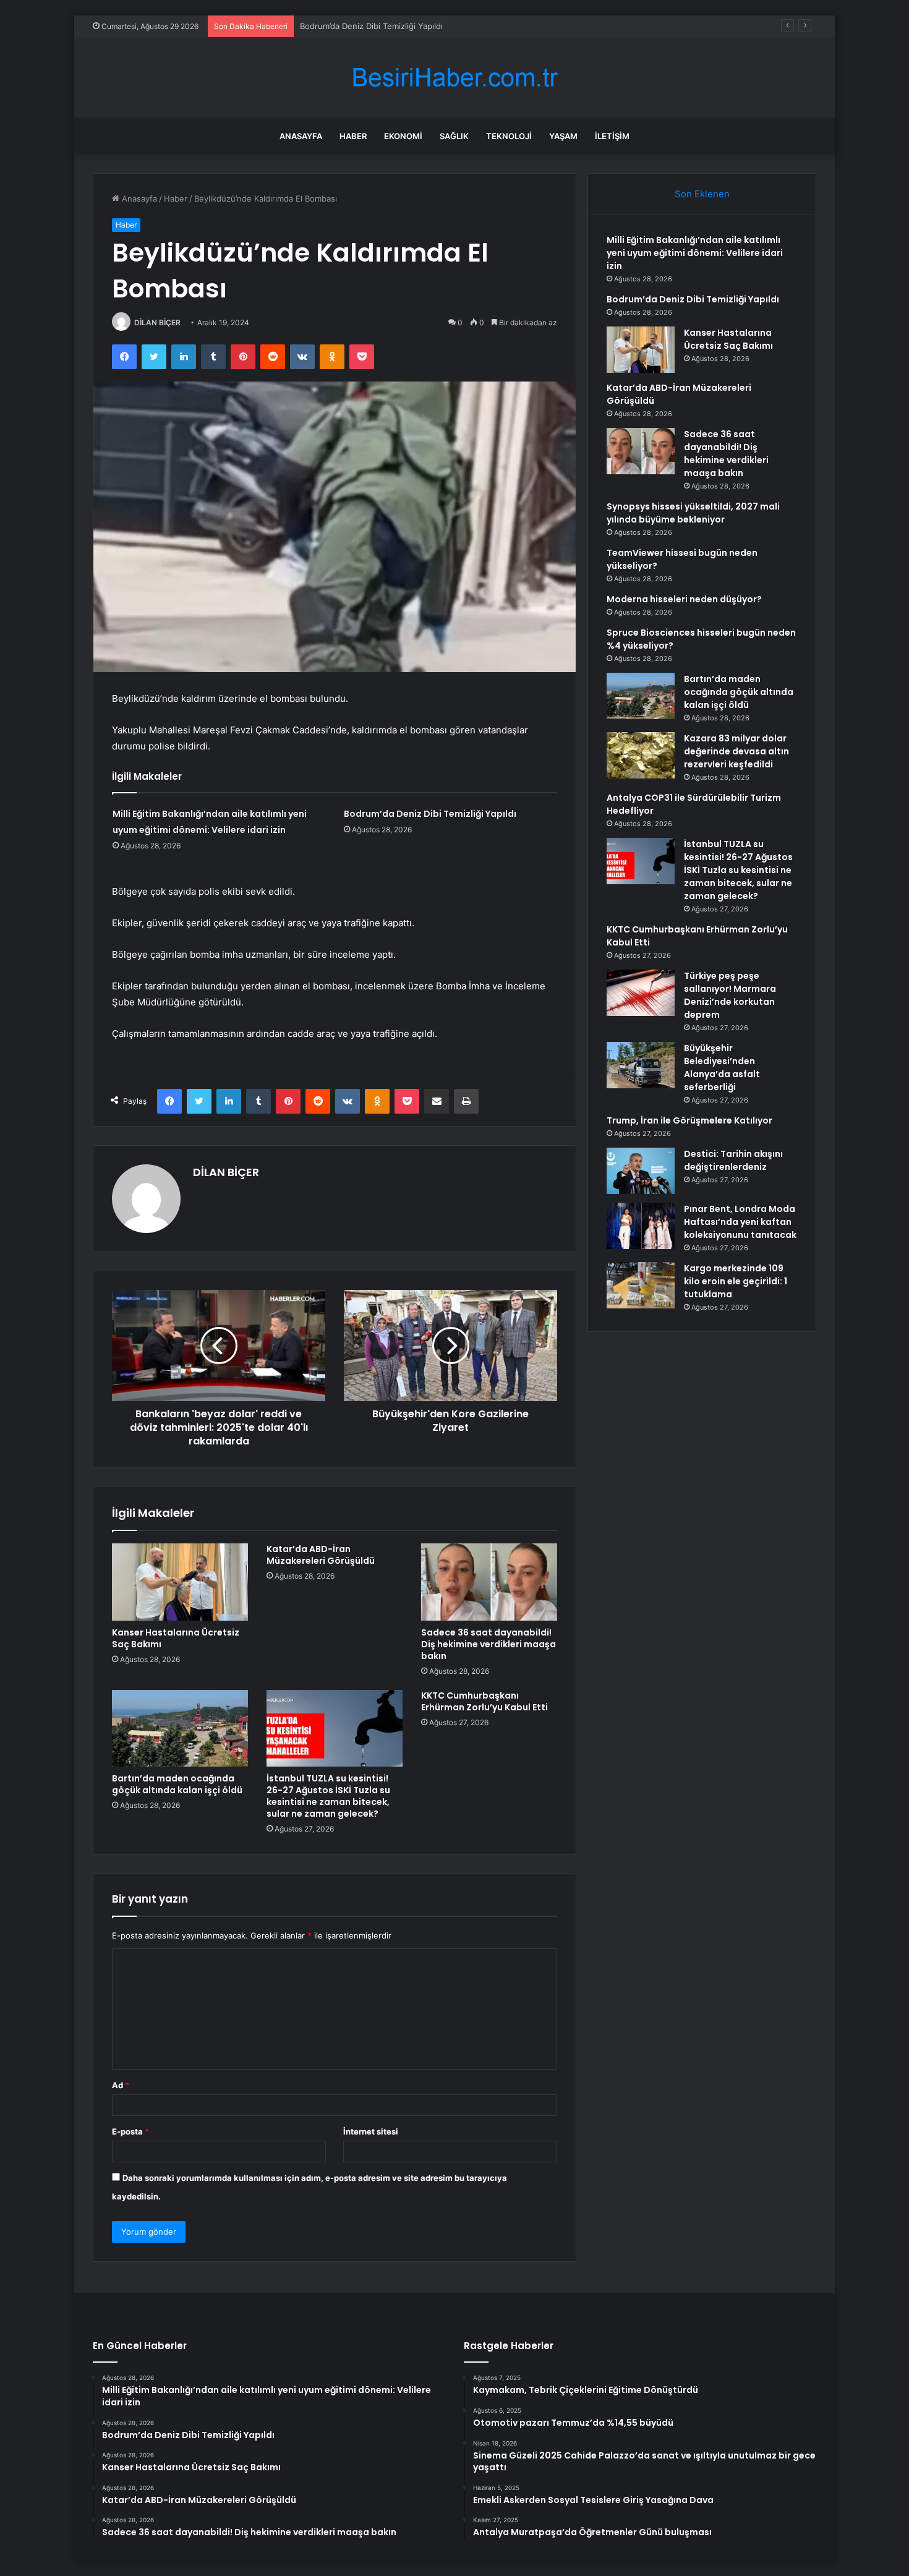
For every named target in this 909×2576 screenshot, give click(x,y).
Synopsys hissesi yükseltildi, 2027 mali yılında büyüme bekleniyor (693, 513)
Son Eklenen (702, 194)
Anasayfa (301, 136)
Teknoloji (509, 136)
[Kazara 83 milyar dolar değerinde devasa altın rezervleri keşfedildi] (641, 755)
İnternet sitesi (371, 2131)
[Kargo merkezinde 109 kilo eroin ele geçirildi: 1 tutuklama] (641, 1285)
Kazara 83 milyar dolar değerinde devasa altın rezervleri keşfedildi (736, 751)
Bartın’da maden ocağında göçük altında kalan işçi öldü (177, 1784)
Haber (353, 136)
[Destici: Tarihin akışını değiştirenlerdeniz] (641, 1171)
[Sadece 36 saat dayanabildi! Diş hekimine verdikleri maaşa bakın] (489, 1582)
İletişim (612, 136)
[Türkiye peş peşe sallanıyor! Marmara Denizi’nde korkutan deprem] (641, 993)
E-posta (130, 2131)
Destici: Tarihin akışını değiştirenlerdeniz (733, 1160)
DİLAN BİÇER (157, 322)
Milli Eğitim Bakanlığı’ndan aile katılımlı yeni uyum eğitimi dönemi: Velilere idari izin (695, 253)
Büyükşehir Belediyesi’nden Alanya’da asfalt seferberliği (722, 1068)
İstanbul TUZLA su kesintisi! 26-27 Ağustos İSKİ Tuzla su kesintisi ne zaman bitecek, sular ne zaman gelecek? (328, 1796)
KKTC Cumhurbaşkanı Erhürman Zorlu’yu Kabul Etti (484, 1701)
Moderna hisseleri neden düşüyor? (684, 599)
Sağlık (454, 136)
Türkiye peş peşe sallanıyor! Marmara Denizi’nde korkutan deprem (730, 995)
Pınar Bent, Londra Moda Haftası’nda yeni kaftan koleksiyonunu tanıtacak (740, 1222)
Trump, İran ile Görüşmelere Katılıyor (689, 1120)
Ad (121, 2085)
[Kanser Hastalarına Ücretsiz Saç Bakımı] (180, 1582)
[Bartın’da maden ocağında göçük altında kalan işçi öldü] (180, 1728)
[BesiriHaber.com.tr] (454, 78)
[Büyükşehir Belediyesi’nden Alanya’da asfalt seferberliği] (641, 1065)
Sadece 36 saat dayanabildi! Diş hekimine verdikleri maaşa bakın (489, 1644)
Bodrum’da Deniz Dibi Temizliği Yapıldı (430, 814)
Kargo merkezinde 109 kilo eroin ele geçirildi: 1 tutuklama (736, 1281)
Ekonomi (403, 136)
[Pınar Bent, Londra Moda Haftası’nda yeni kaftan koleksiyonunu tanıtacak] (641, 1226)
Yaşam (563, 136)
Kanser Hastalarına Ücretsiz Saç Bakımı (374, 26)
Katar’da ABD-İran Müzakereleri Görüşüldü (321, 1555)
